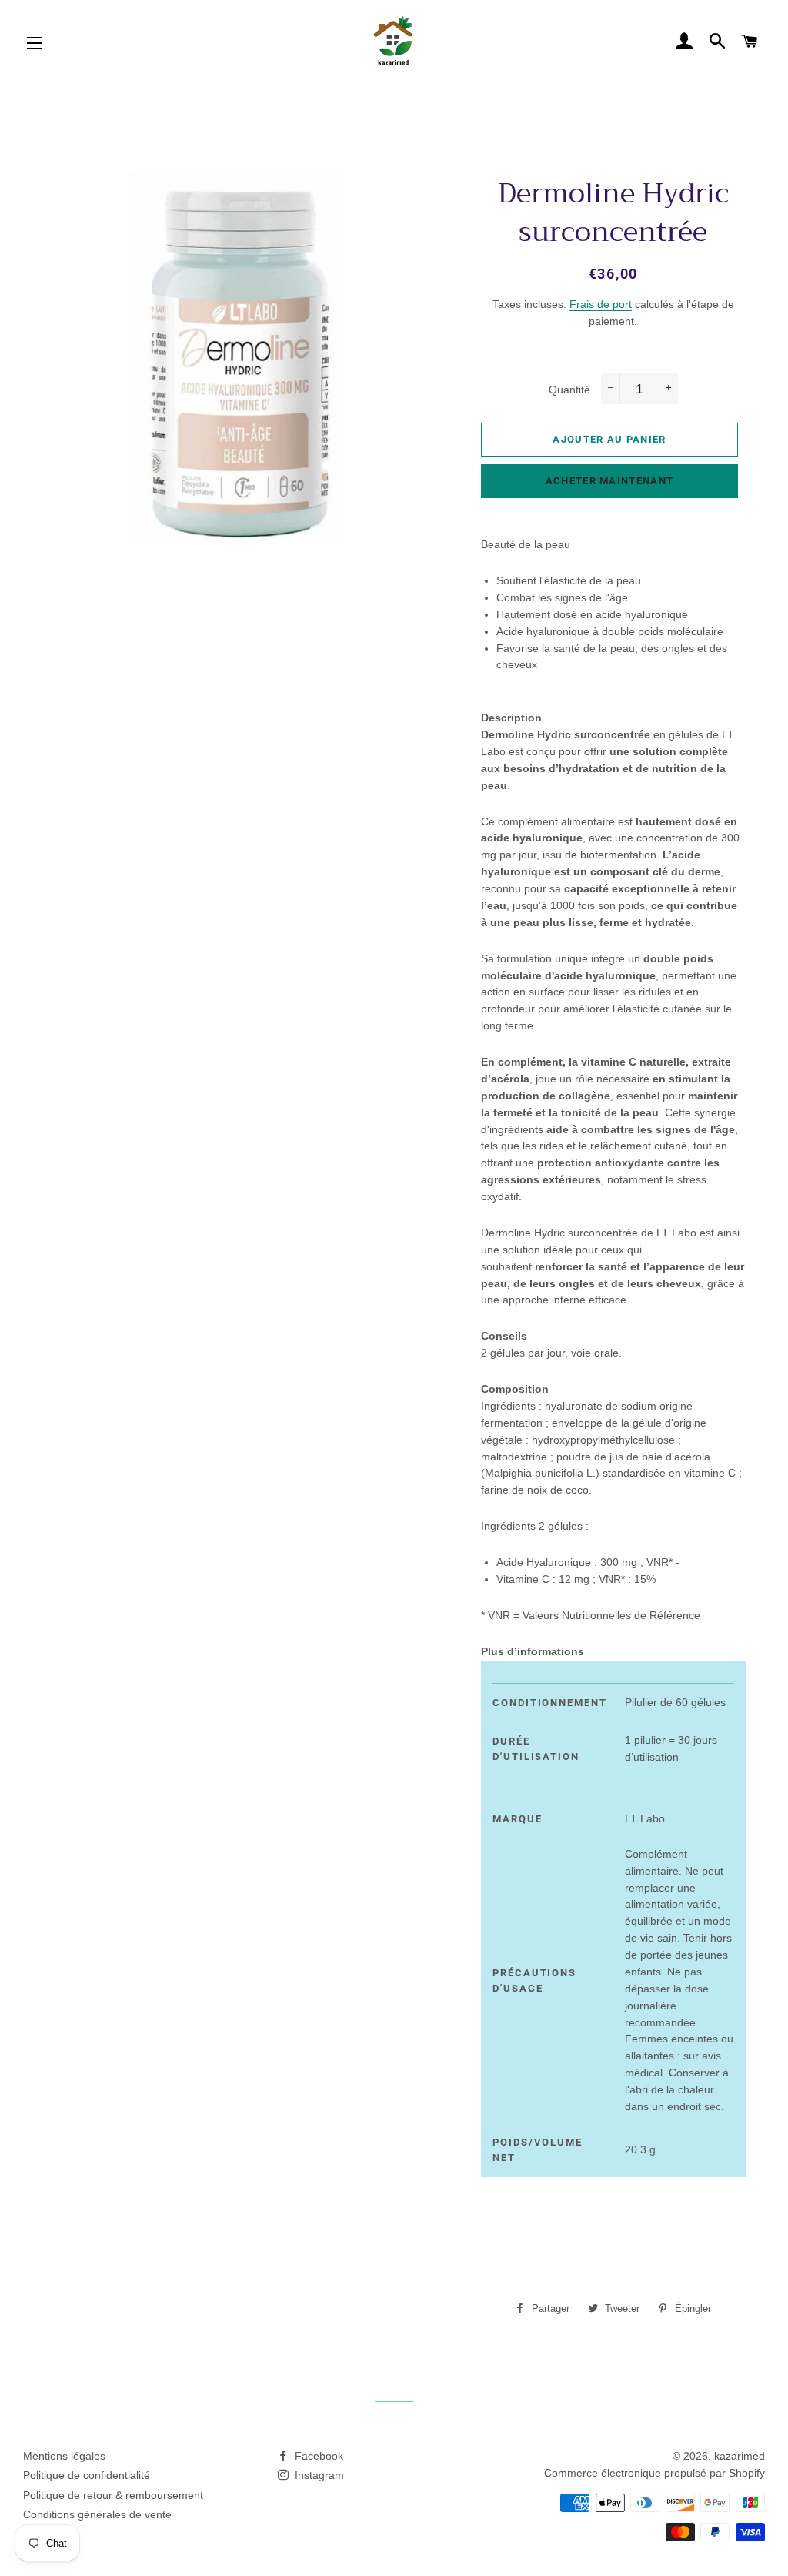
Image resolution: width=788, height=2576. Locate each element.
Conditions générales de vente (97, 2514)
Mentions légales (64, 2456)
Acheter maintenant (609, 481)
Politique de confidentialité (87, 2475)
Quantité (569, 390)
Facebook (317, 2456)
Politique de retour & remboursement (113, 2495)
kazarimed (740, 2456)
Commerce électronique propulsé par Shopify (654, 2473)
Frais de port (601, 304)
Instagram (318, 2475)
